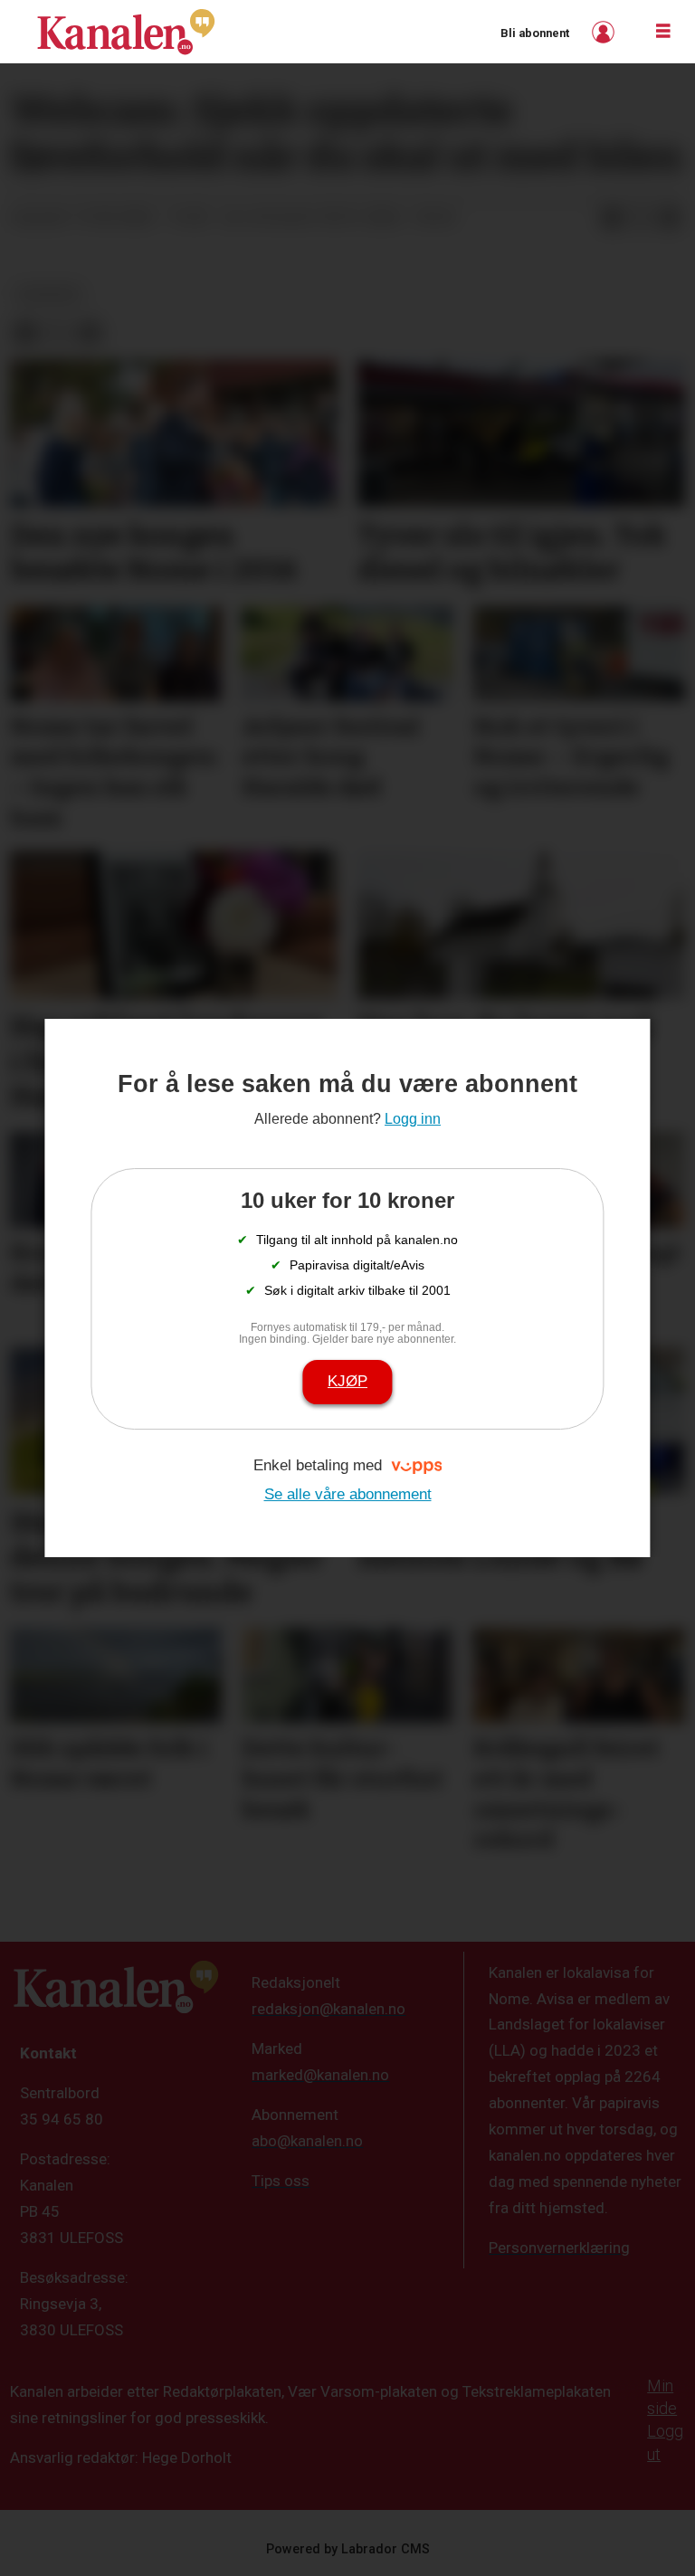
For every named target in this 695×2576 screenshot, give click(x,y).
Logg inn (605, 32)
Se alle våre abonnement (348, 1494)
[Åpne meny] (663, 32)
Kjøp (347, 1381)
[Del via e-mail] (670, 218)
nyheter (49, 294)
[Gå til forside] (126, 32)
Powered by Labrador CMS (348, 2549)
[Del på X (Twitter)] (641, 218)
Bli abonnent (535, 33)
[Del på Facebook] (612, 218)
